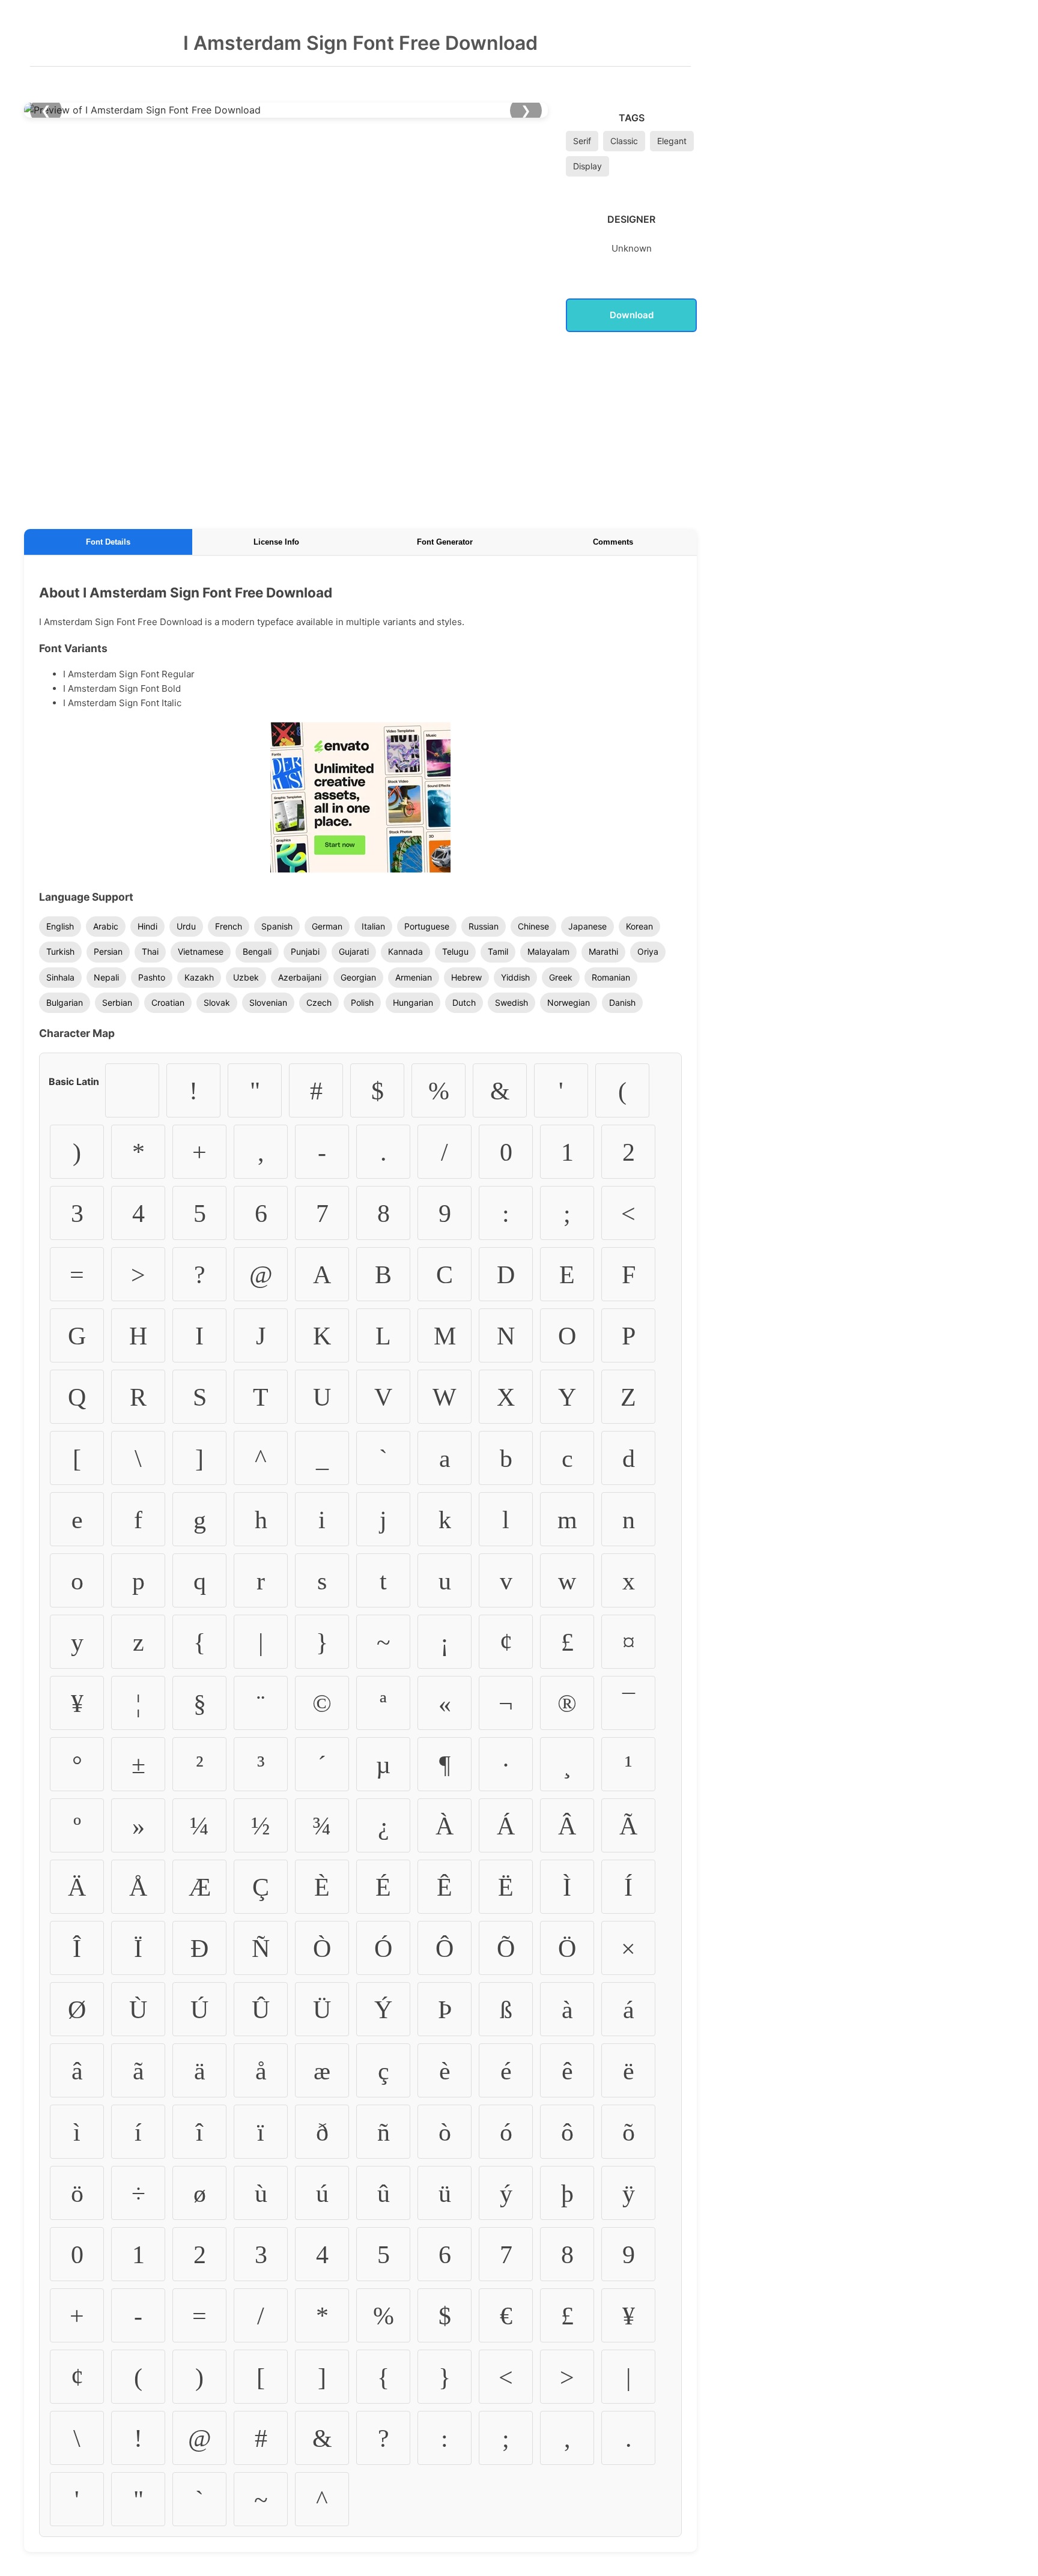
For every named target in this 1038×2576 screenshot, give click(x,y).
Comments (613, 542)
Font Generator (445, 542)
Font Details (108, 542)
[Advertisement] (360, 428)
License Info (276, 542)
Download (632, 315)
